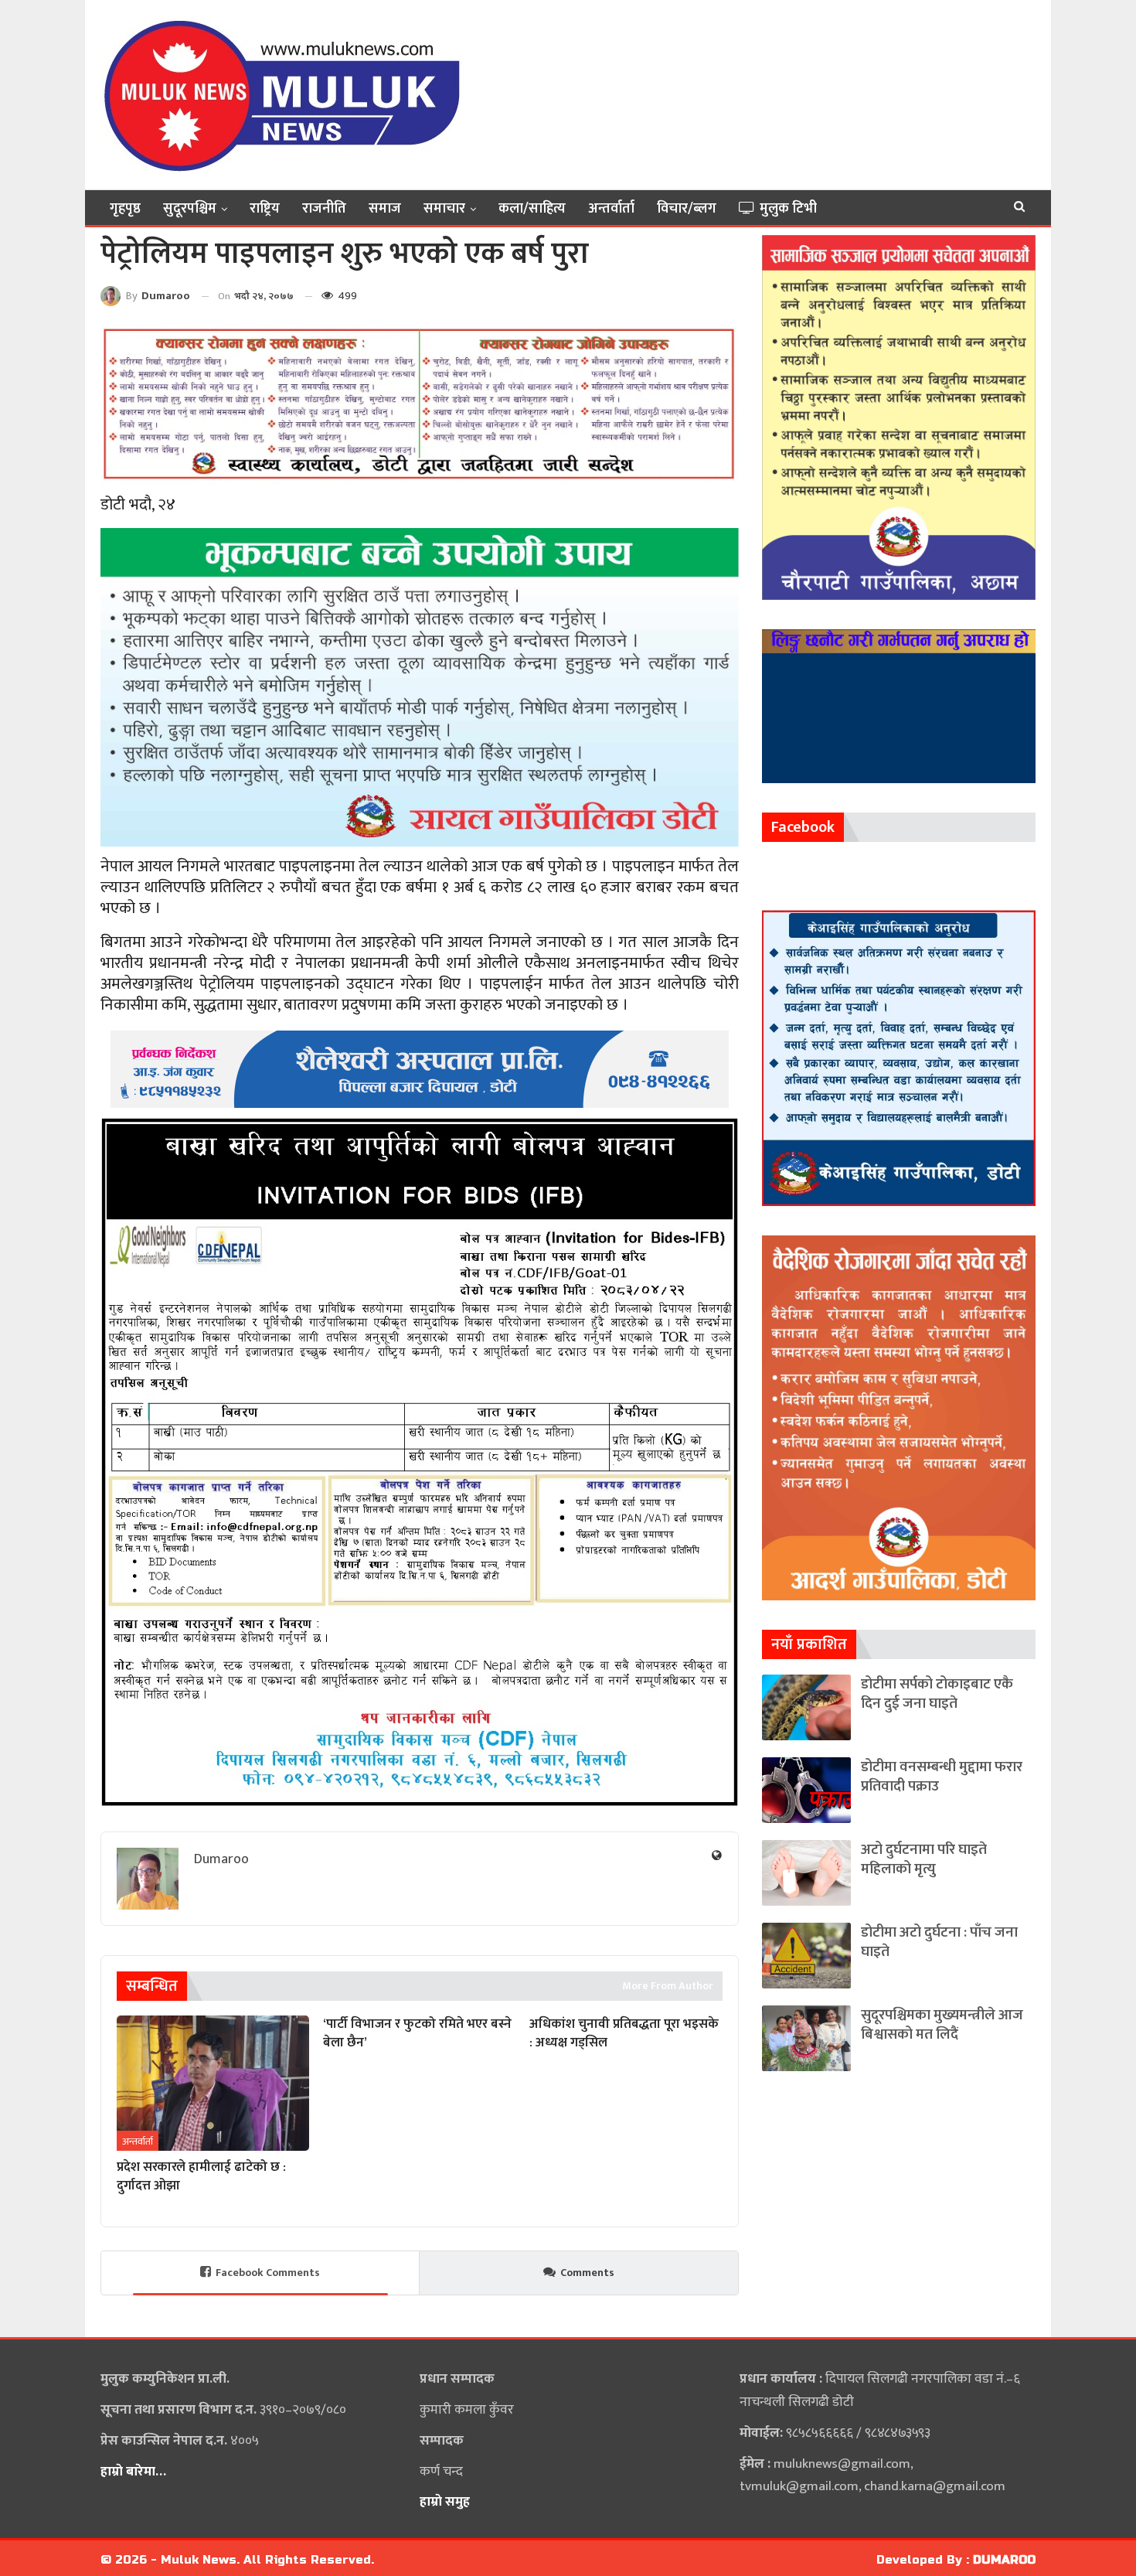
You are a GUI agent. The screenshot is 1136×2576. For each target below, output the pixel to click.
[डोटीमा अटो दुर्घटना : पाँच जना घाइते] (806, 1956)
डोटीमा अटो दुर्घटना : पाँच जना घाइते (939, 1942)
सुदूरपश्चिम (190, 209)
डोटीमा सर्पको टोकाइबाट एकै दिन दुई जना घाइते (937, 1694)
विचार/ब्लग (687, 209)
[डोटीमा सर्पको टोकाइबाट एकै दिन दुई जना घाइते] (806, 1707)
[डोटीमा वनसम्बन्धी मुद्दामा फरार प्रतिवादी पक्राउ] (806, 1790)
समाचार (444, 209)
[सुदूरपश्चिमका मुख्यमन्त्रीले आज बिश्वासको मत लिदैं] (806, 2038)
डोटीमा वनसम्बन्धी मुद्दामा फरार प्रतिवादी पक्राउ (942, 1777)
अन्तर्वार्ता (611, 209)
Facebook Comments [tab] (268, 2273)
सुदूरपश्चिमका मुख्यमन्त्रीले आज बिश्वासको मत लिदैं (942, 2025)
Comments (587, 2273)
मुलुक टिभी (788, 209)
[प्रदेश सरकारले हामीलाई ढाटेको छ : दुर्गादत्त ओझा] (213, 2083)
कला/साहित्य (532, 209)
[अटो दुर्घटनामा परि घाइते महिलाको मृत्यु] (806, 1873)
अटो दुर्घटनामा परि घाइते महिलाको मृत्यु (924, 1859)
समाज (385, 209)
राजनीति (324, 209)
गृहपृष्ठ (125, 209)
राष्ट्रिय (265, 209)
